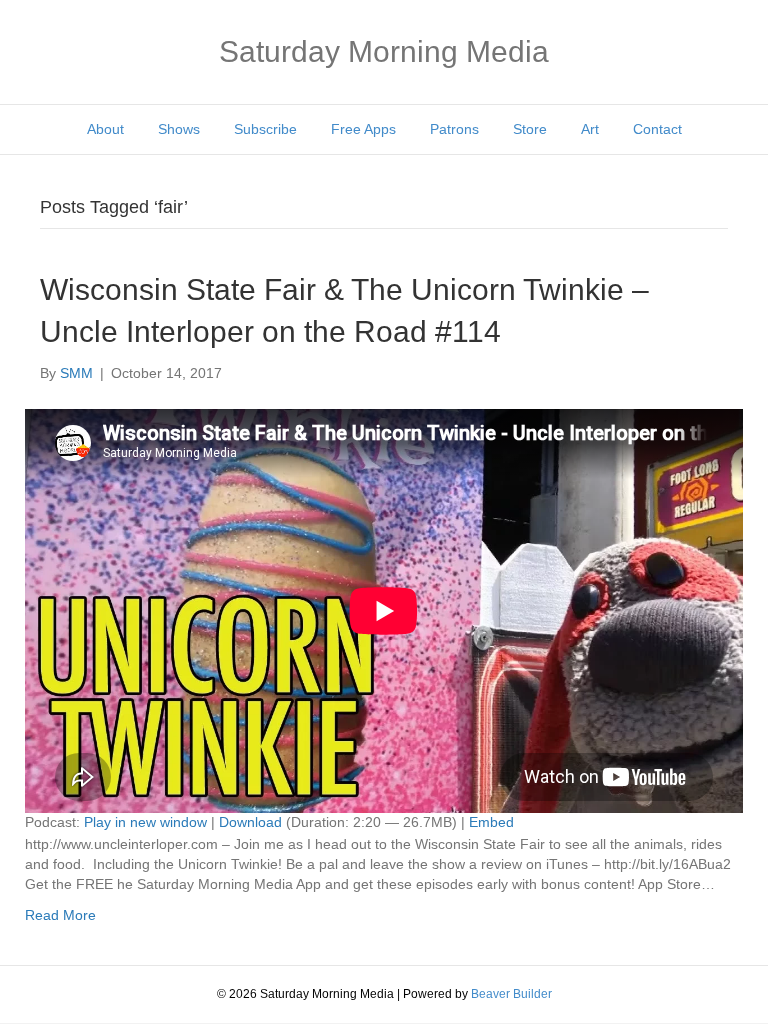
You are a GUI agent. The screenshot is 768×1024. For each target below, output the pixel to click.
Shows (179, 129)
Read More (60, 915)
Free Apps (363, 129)
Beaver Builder (511, 994)
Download (250, 822)
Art (590, 129)
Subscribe (265, 129)
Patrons (454, 129)
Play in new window (145, 822)
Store (530, 129)
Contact (657, 129)
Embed (491, 822)
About (105, 129)
